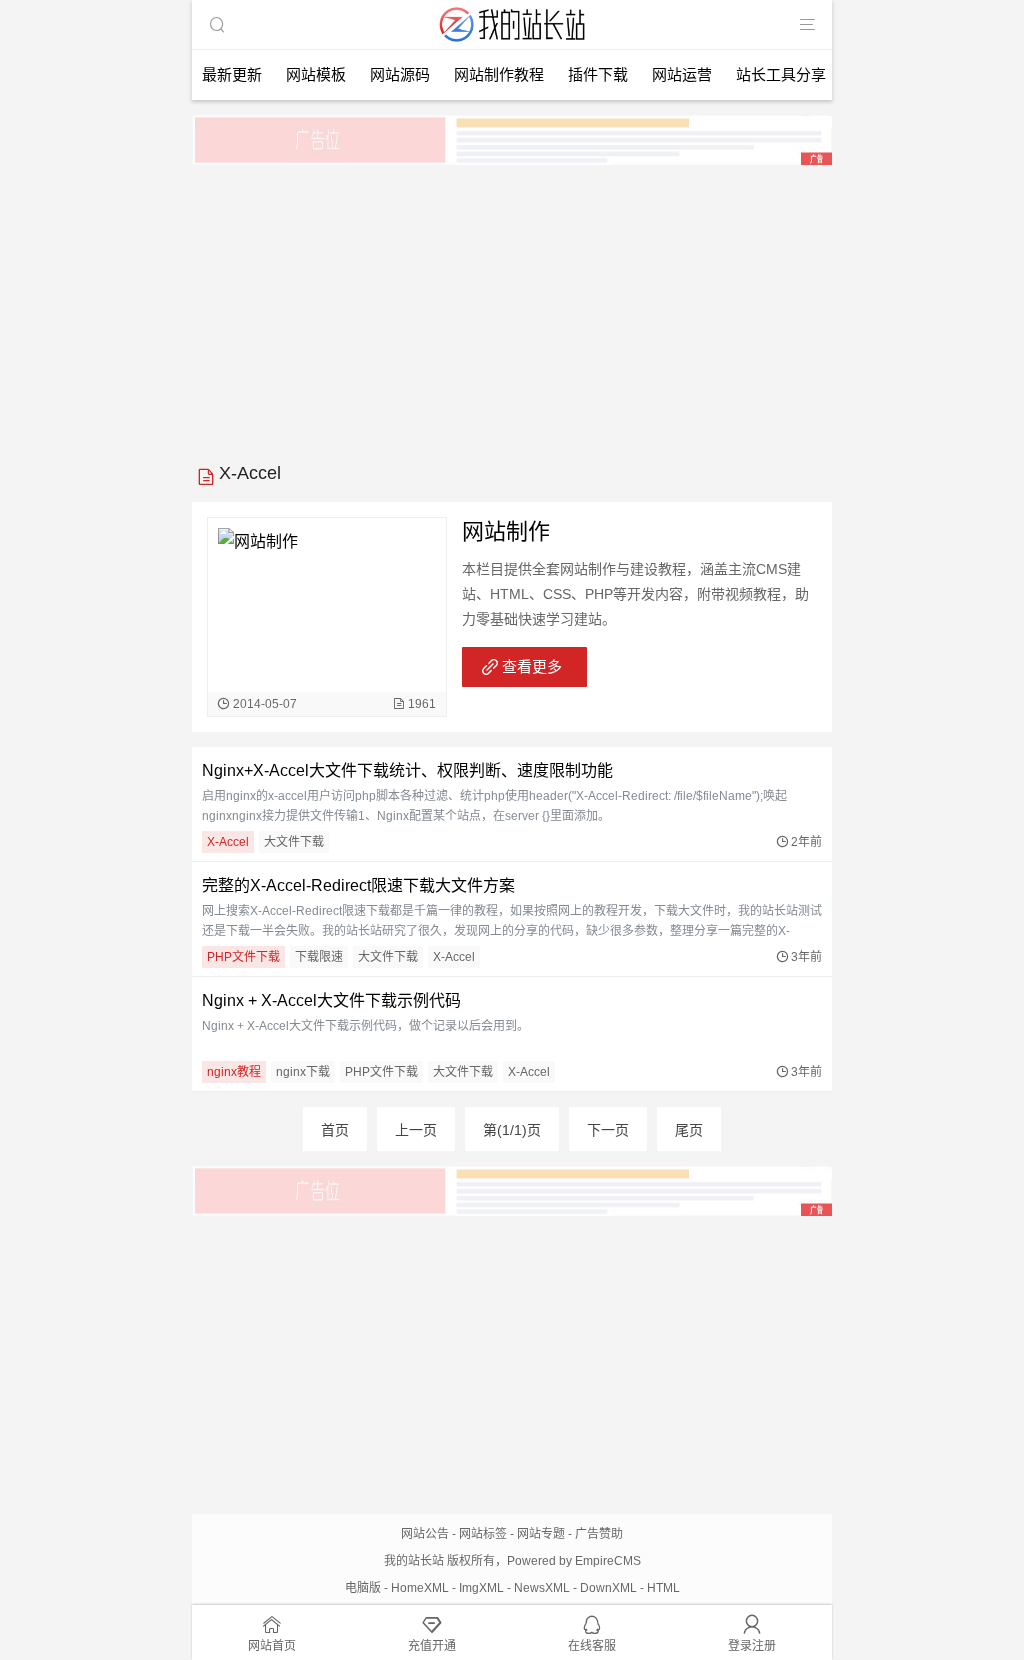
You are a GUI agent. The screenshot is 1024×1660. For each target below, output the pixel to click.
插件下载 (598, 74)
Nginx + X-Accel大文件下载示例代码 (331, 1000)
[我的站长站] (512, 43)
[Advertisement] (512, 308)
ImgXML (481, 1588)
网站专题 (541, 1534)
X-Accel (228, 842)
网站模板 (316, 74)
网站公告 (425, 1534)
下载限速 (319, 957)
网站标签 (483, 1534)
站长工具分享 (781, 74)
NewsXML (542, 1588)
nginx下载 (303, 1072)
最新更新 (232, 74)
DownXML (608, 1588)
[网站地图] (807, 25)
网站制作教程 (499, 74)
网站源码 (400, 74)
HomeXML (420, 1588)
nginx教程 (234, 1072)
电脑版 (363, 1588)
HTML (663, 1588)
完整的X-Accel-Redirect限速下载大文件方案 (358, 885)
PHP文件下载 (243, 957)
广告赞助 (599, 1534)
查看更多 (532, 666)
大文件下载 (294, 842)
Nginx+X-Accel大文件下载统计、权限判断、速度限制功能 (407, 770)
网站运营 (682, 74)
